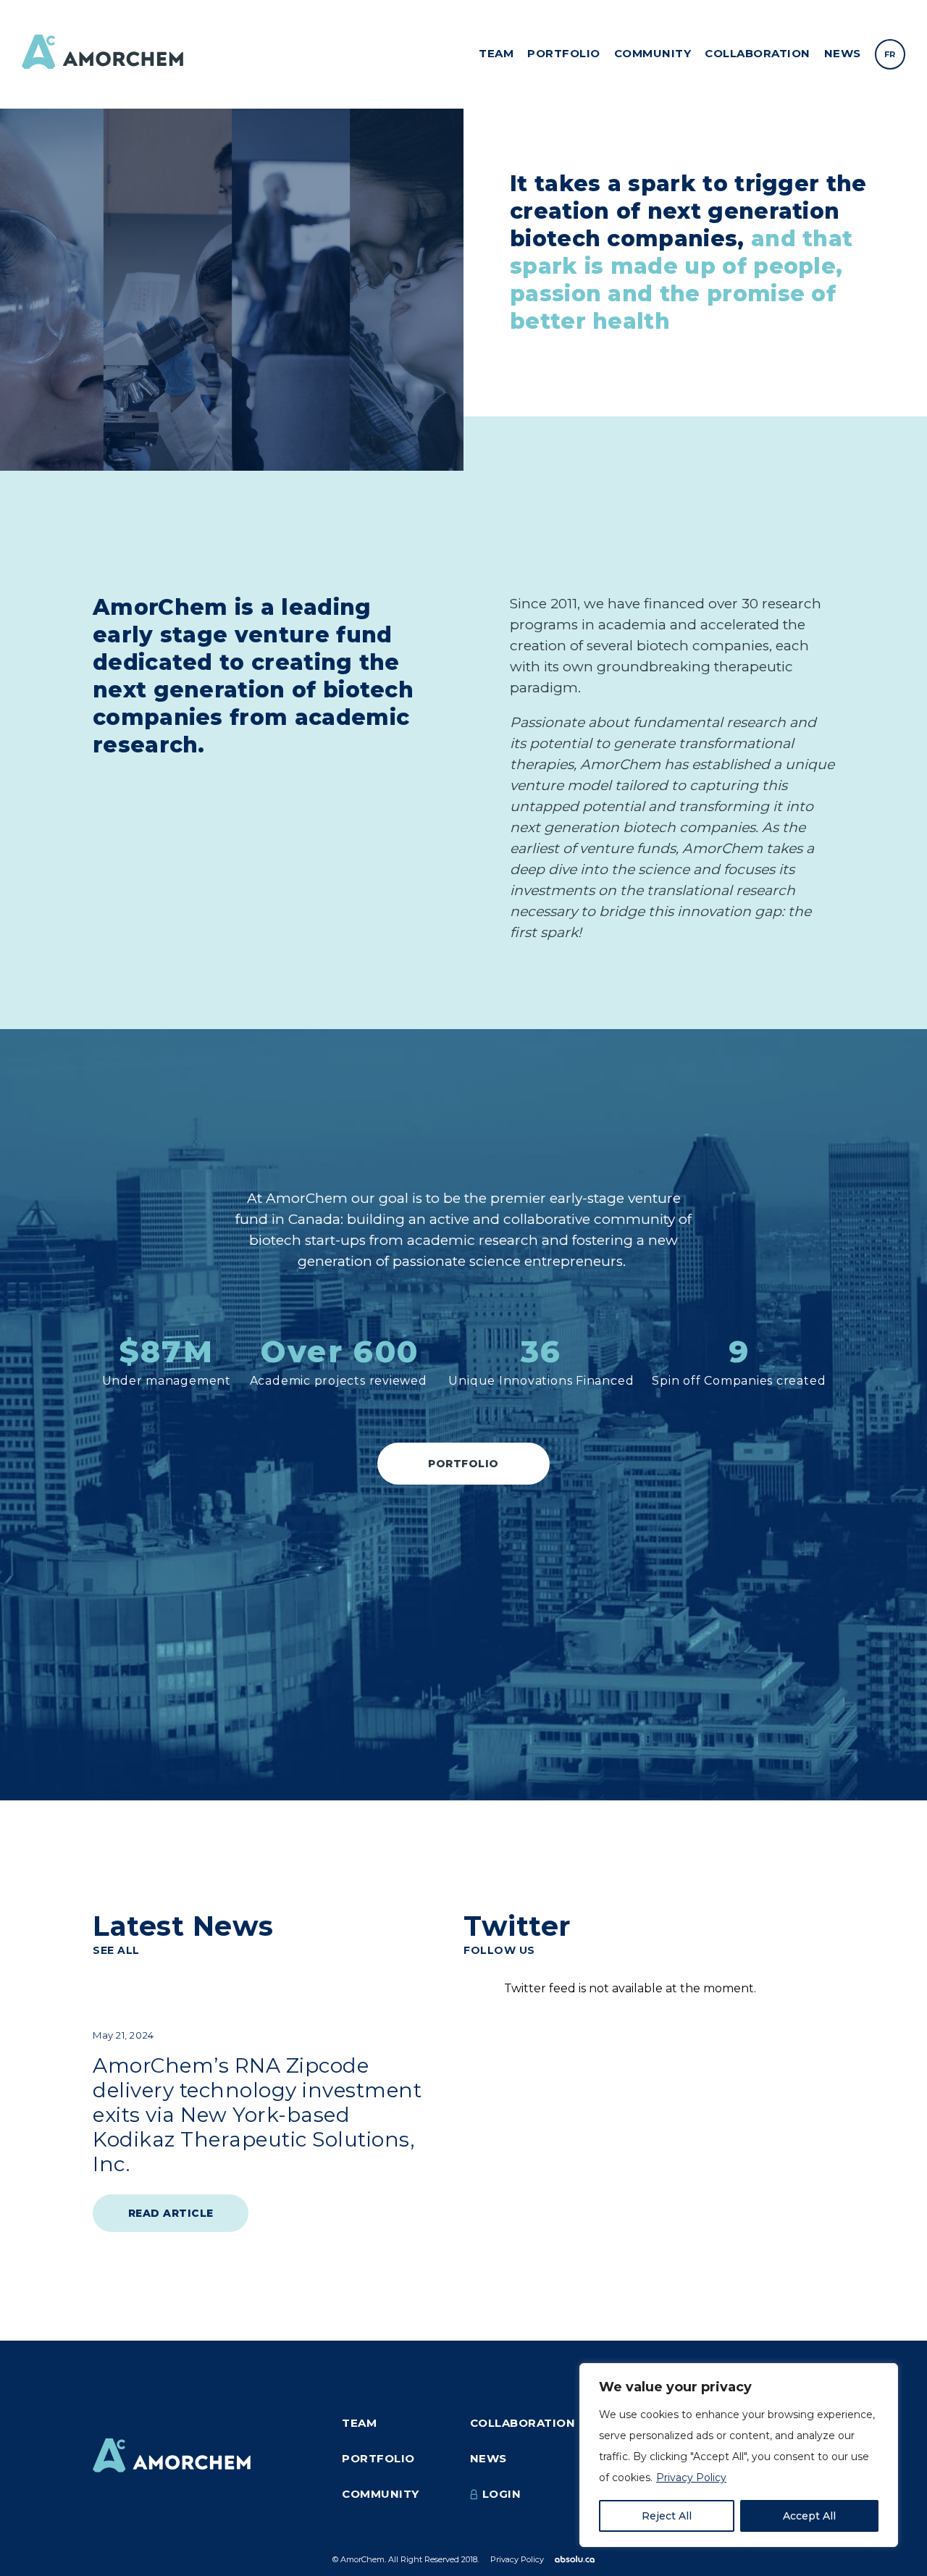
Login (502, 2494)
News (843, 53)
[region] (739, 2455)
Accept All (809, 2516)
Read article (171, 2213)
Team (496, 53)
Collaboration (758, 53)
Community (653, 53)
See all (116, 1950)
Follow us (499, 1950)
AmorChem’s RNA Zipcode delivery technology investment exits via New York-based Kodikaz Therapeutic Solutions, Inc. (257, 2115)
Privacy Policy (691, 2478)
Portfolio (564, 53)
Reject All (667, 2516)
